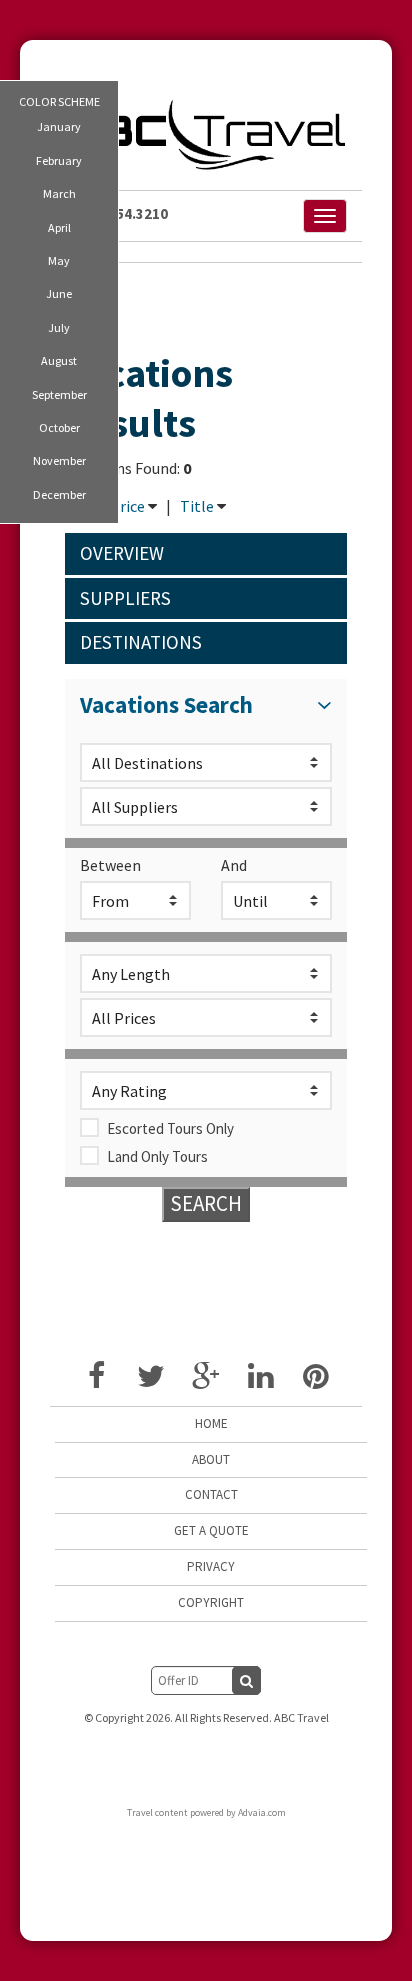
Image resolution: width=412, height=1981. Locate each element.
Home (211, 1423)
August (59, 360)
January (59, 126)
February (59, 160)
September (59, 394)
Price (127, 506)
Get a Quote (211, 1530)
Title (197, 506)
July (59, 327)
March (59, 193)
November (59, 460)
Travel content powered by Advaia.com (206, 1812)
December (59, 494)
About (211, 1459)
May (59, 260)
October (59, 427)
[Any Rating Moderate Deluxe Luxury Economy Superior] (206, 1090)
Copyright (211, 1602)
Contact (211, 1494)
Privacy (211, 1566)
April (59, 227)
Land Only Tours (157, 1156)
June (59, 293)
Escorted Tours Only (170, 1128)
